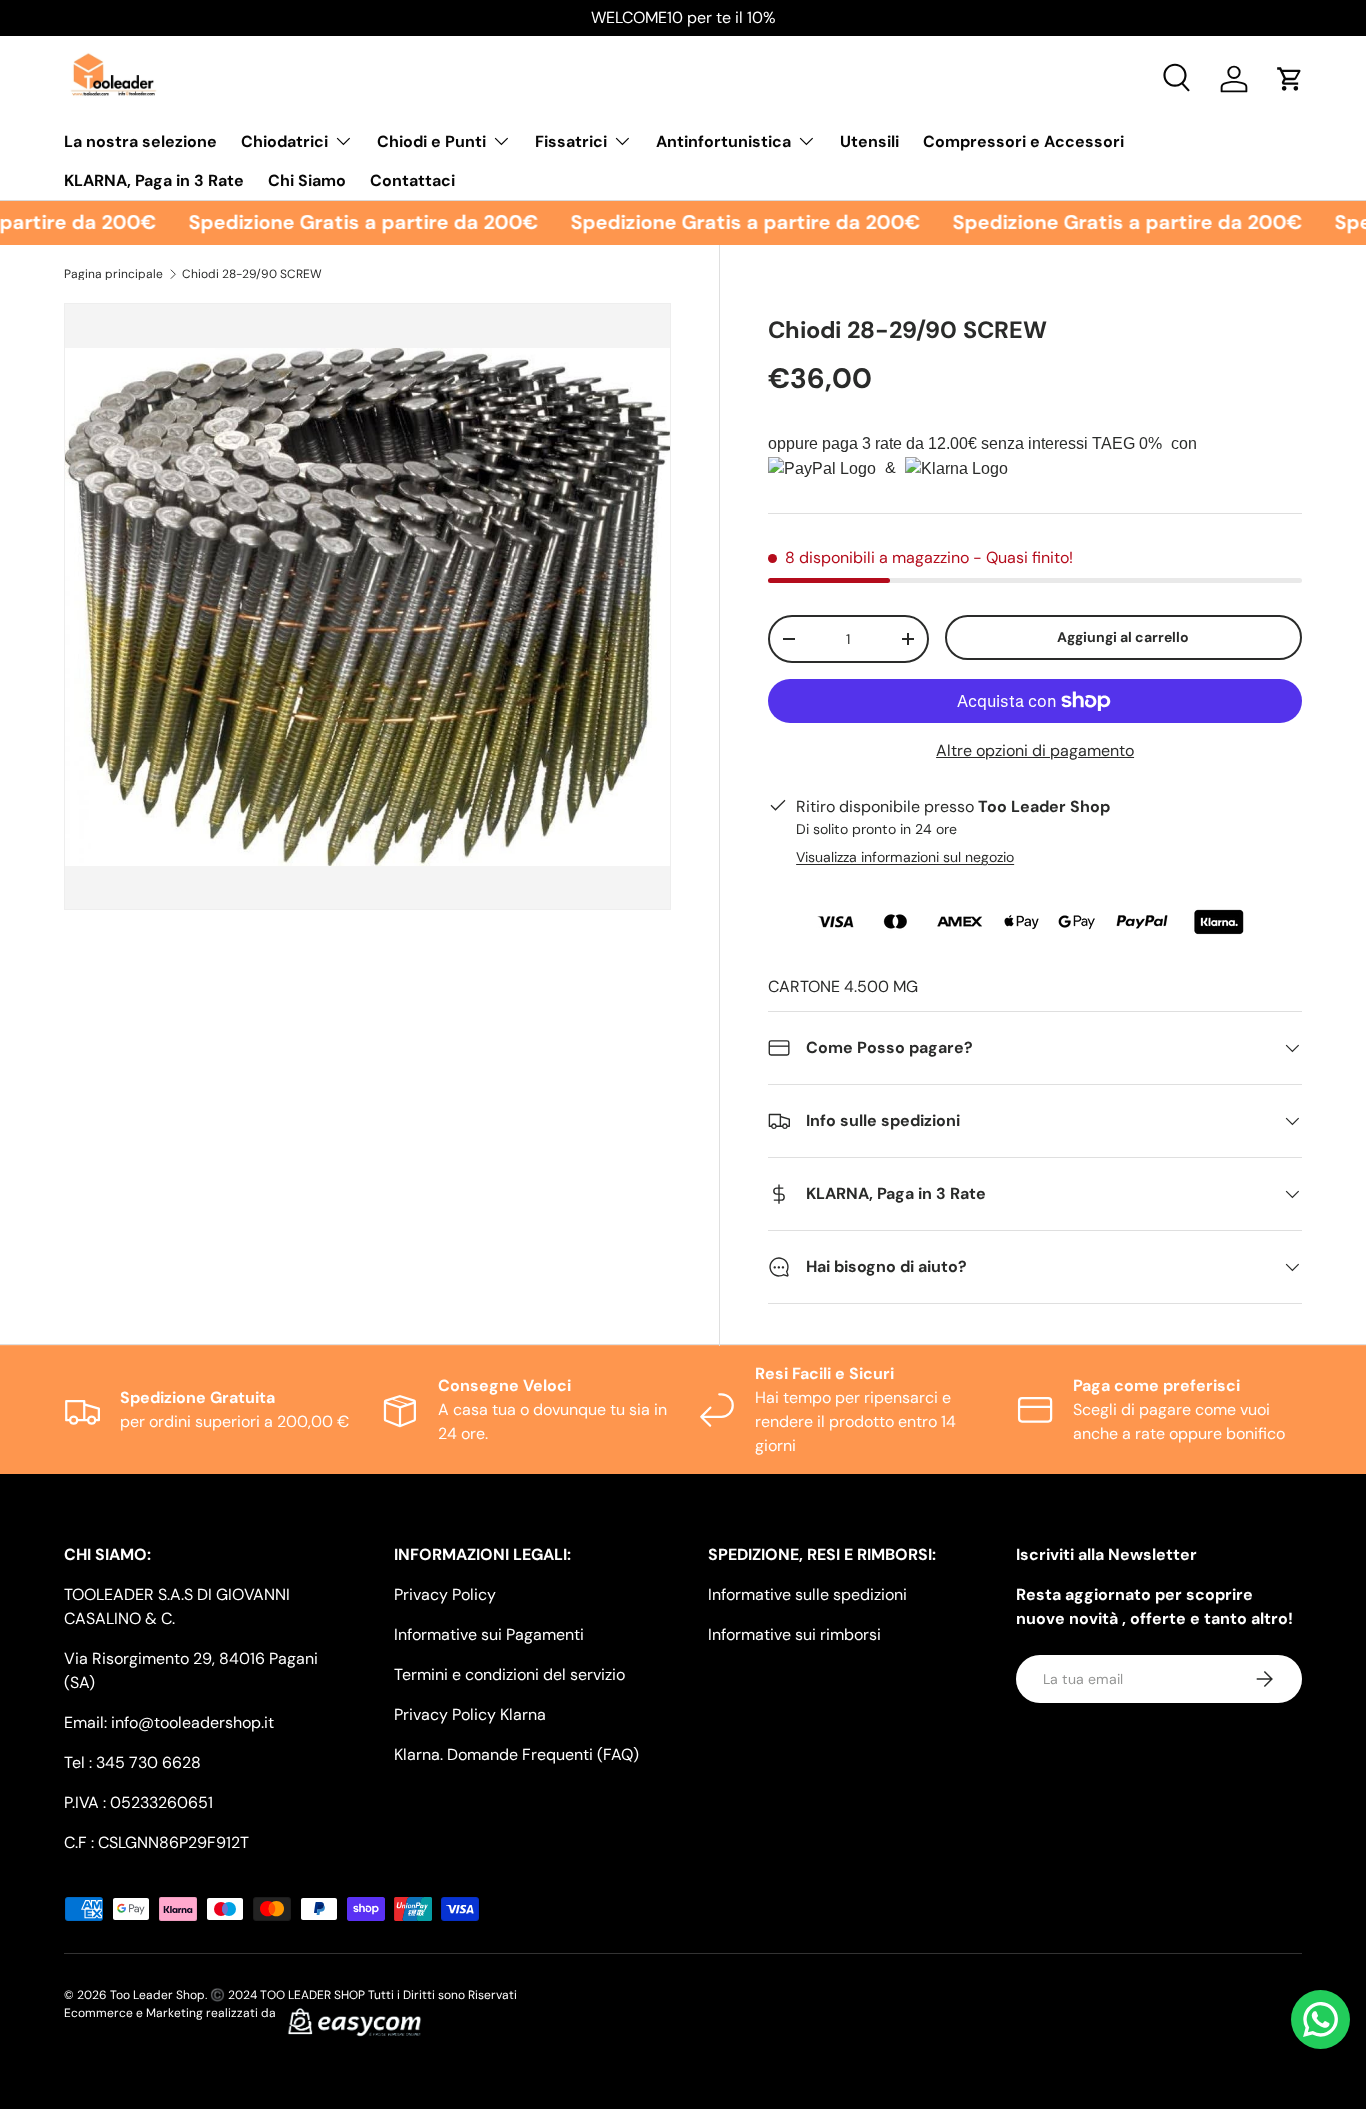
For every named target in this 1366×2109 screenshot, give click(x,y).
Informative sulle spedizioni (807, 1594)
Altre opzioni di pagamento (1035, 750)
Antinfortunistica (723, 141)
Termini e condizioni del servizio (509, 1674)
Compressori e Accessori (1023, 141)
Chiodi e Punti (431, 141)
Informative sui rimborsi (794, 1634)
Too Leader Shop (157, 1995)
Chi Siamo (307, 180)
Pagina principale (113, 274)
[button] (1290, 79)
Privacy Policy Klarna (470, 1714)
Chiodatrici (284, 141)
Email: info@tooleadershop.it (169, 1722)
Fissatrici (571, 141)
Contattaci (412, 180)
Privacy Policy (445, 1594)
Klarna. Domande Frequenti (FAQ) (516, 1754)
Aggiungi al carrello (1123, 637)
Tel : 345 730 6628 (132, 1762)
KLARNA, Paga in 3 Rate (154, 180)
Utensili (869, 141)
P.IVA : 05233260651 (138, 1802)
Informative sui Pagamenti (489, 1634)
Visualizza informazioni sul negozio (905, 857)
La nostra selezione (140, 141)
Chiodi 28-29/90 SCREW (252, 274)
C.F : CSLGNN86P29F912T (156, 1842)
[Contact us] (1320, 2019)
